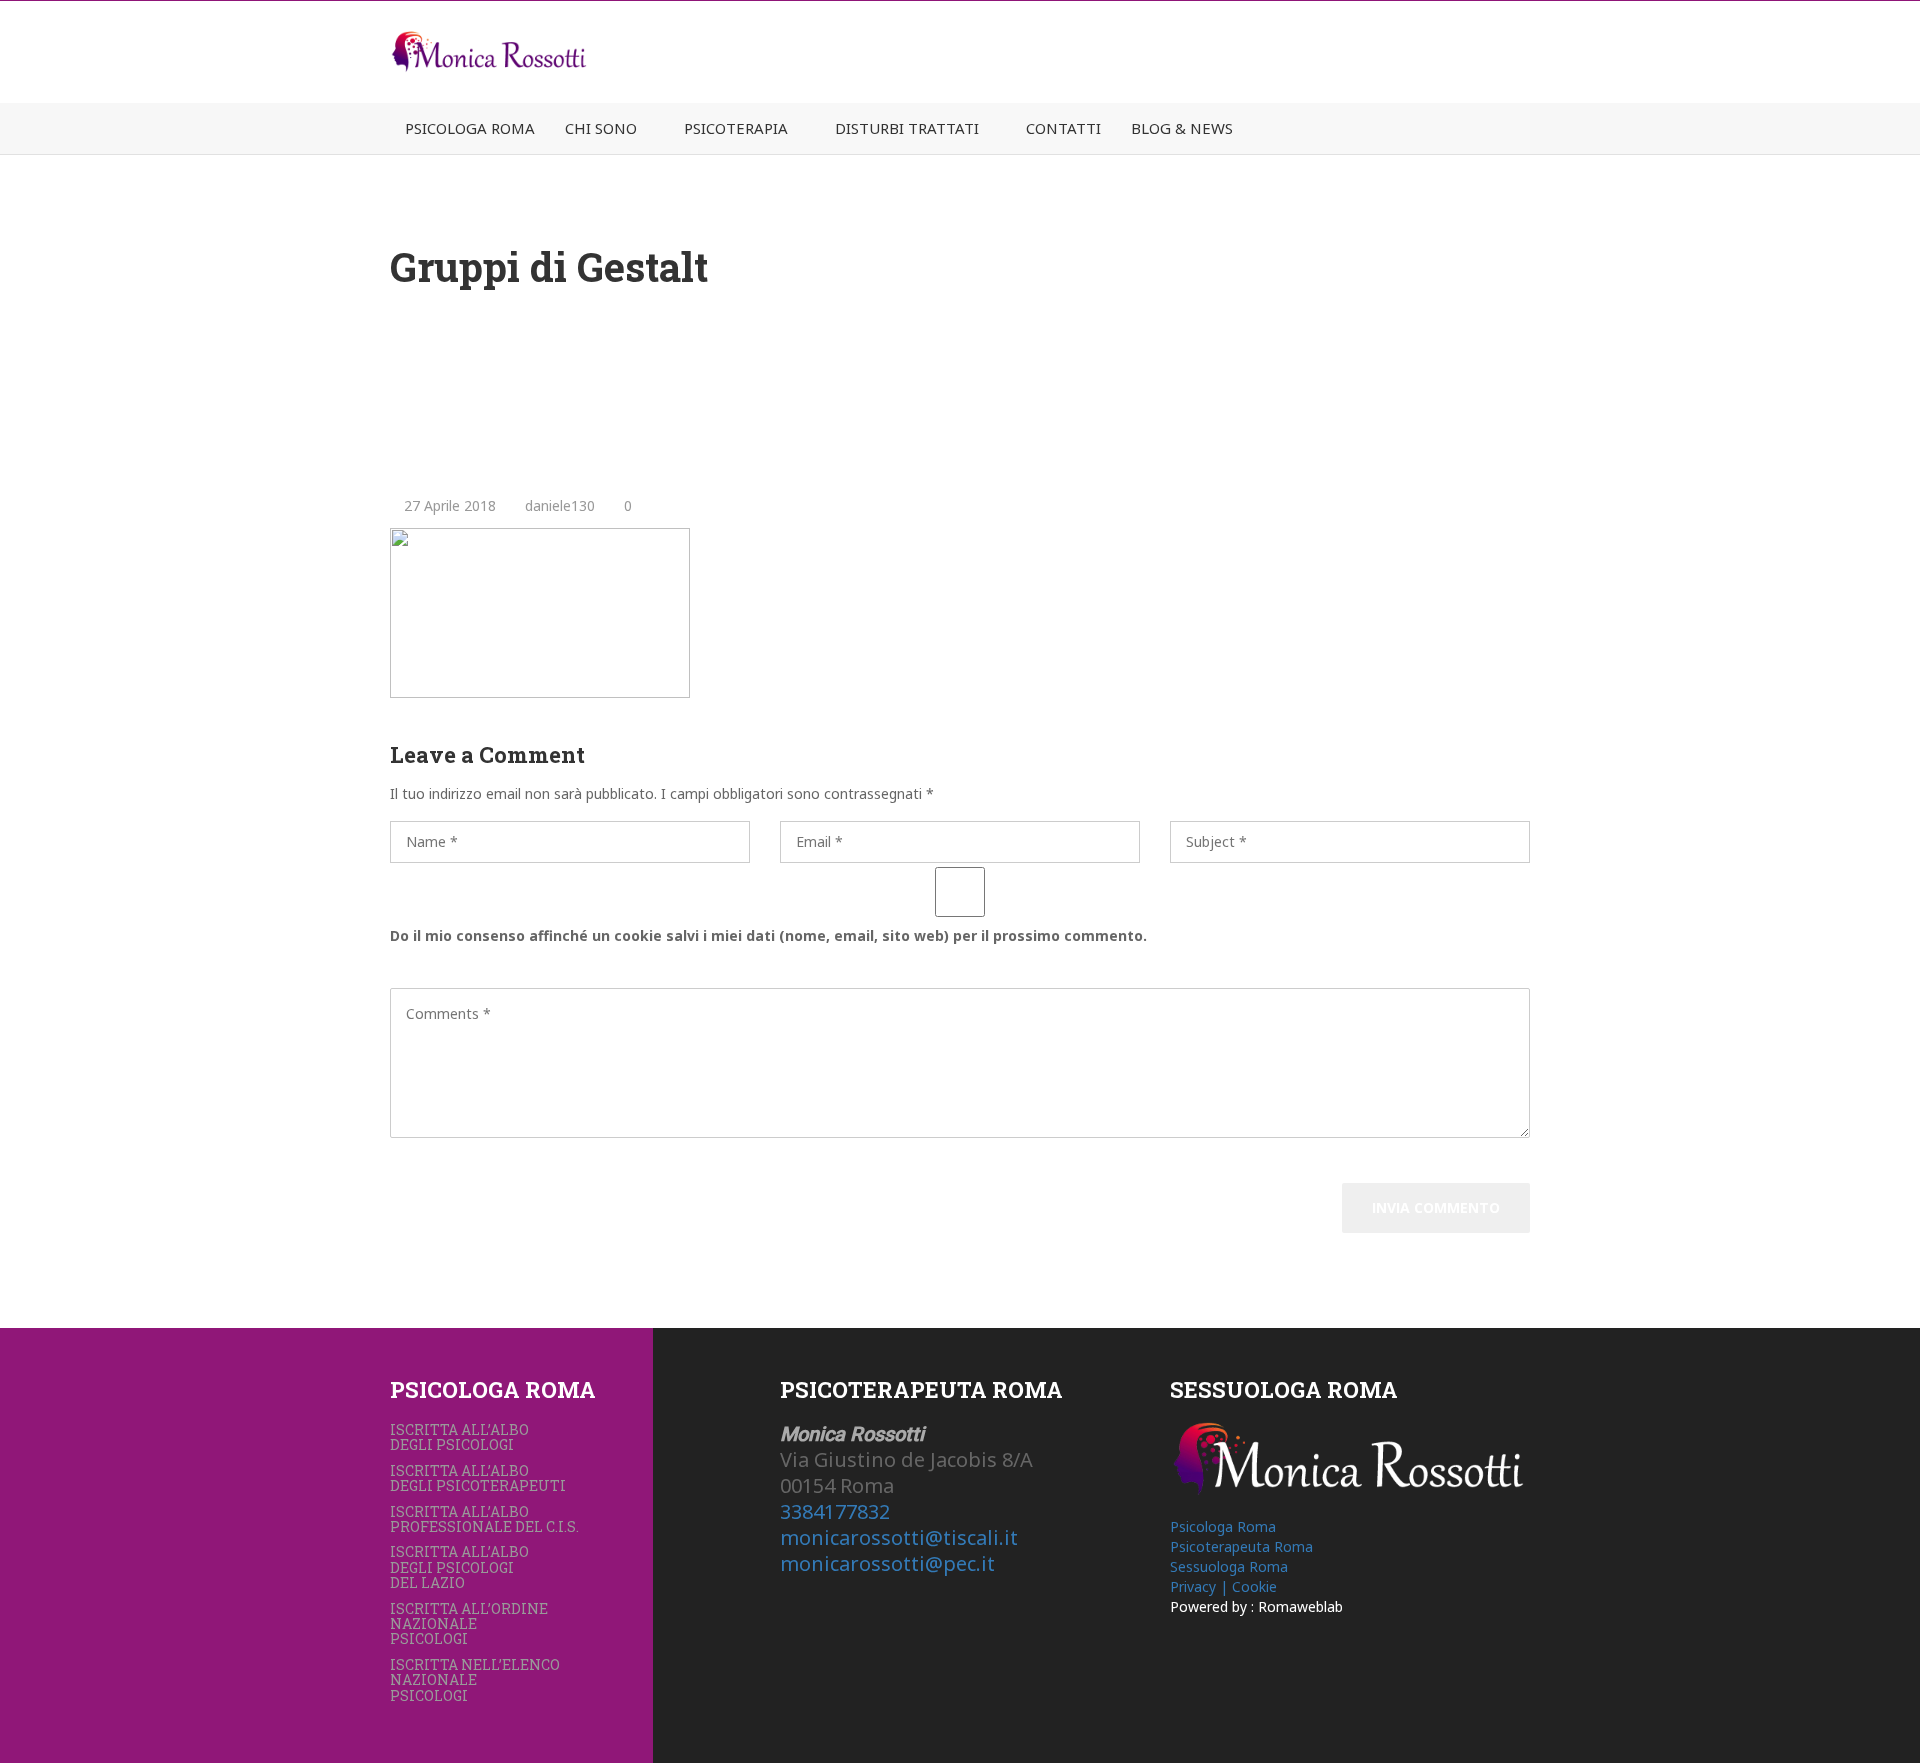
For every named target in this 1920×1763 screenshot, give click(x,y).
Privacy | (1201, 1586)
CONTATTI (1063, 128)
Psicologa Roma (1223, 1526)
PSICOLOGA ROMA (470, 128)
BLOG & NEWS (1182, 128)
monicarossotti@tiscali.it (899, 1537)
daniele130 (558, 505)
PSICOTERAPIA (736, 128)
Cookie (1254, 1586)
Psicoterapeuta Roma (1241, 1546)
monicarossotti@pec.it (887, 1563)
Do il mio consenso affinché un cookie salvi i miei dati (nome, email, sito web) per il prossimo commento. (768, 935)
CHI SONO (601, 128)
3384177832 (835, 1511)
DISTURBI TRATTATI (907, 128)
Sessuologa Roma (1229, 1566)
